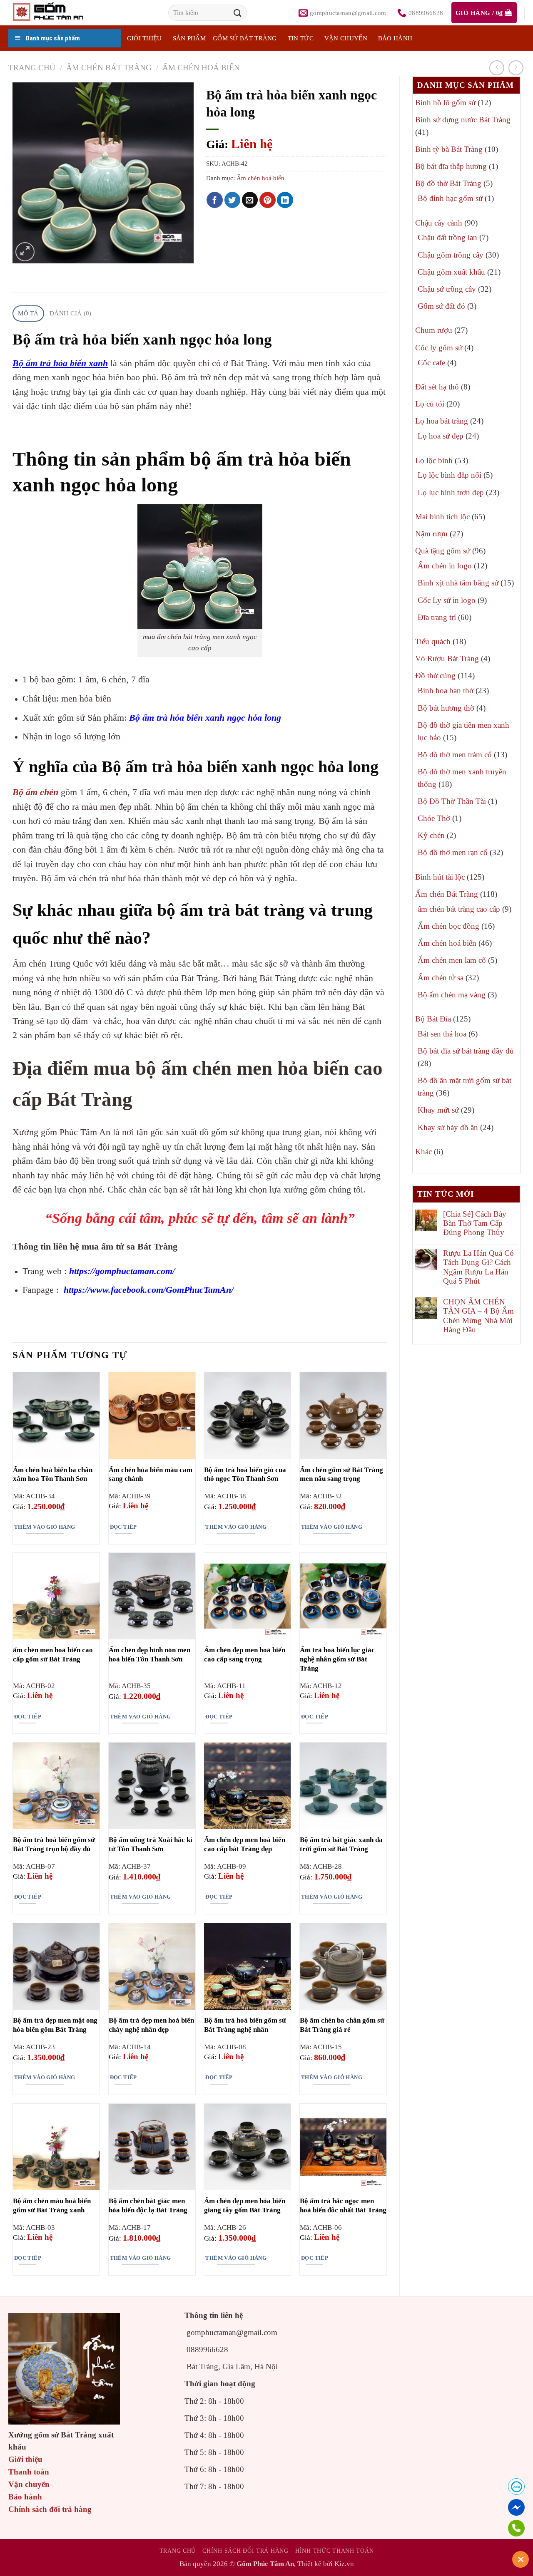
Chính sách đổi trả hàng (50, 2509)
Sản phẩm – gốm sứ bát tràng (225, 38)
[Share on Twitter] (233, 200)
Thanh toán (29, 2472)
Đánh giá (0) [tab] (71, 313)
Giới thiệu (25, 2459)
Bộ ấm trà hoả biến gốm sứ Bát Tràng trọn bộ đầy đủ (54, 1844)
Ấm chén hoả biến (201, 68)
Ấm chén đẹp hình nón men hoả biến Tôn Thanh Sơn (149, 1655)
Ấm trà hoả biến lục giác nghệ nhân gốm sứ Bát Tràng (337, 1659)
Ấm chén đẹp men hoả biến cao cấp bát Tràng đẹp (245, 1844)
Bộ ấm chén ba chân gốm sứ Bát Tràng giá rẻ (342, 2025)
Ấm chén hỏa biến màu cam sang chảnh (151, 1474)
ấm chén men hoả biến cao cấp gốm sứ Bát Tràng (53, 1655)
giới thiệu (144, 38)
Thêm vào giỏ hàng (45, 1527)
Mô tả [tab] (28, 313)
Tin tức (301, 38)
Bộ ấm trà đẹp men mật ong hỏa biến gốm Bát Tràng (55, 2025)
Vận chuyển (346, 38)
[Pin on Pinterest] (268, 200)
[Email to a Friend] (250, 200)
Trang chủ (32, 68)
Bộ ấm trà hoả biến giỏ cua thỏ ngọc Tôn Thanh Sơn (245, 1474)
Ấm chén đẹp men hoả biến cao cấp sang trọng (245, 1655)
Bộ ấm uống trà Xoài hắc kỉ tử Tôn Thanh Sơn (151, 1844)
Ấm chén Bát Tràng (109, 68)
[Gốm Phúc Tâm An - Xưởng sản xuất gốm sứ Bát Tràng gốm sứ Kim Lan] (57, 13)
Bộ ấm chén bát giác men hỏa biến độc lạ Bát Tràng (148, 2205)
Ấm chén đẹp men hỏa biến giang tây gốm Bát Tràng (245, 2205)
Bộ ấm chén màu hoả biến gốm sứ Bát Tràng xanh (52, 2205)
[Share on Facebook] (215, 200)
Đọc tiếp (123, 1527)
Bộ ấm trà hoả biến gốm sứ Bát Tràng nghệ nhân (245, 2025)
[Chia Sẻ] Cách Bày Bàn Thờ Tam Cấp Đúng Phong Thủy (475, 1223)
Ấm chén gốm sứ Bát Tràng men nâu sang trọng (341, 1474)
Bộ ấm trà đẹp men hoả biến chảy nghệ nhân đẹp (151, 2025)
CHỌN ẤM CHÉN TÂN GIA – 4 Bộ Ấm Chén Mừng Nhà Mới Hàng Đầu (478, 1316)
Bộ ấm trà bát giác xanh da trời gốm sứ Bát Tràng (341, 1844)
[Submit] (238, 13)
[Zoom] (25, 252)
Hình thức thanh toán (334, 2551)
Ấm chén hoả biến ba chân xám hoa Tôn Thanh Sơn (53, 1474)
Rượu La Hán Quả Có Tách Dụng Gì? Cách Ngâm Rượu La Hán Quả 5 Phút (478, 1267)
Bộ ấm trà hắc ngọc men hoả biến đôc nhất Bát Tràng (343, 2205)
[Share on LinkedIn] (285, 200)
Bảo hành (395, 38)
